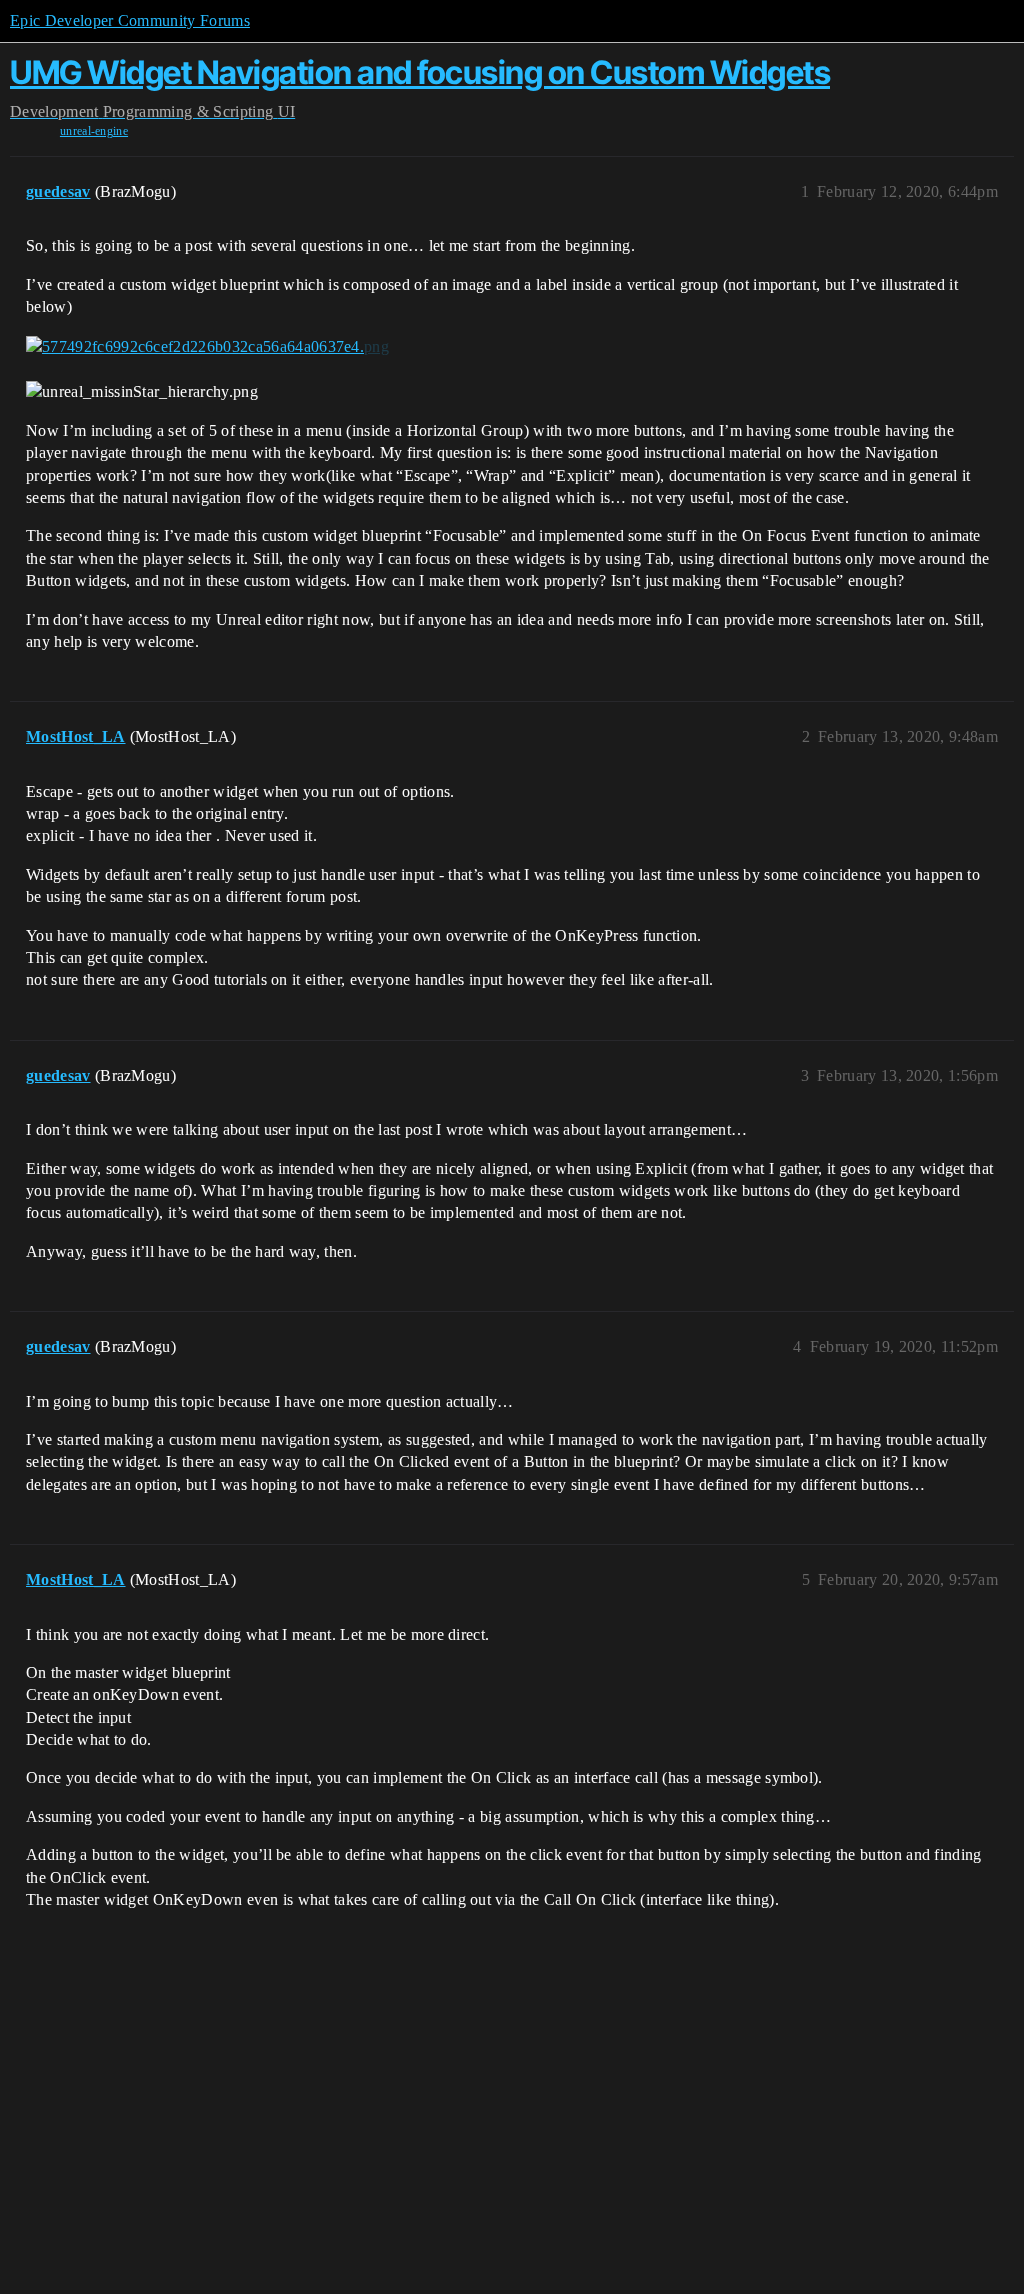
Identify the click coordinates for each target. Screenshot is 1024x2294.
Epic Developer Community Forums (130, 20)
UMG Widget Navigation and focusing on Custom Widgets (420, 72)
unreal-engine (94, 131)
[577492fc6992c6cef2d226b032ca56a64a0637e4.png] (207, 346)
